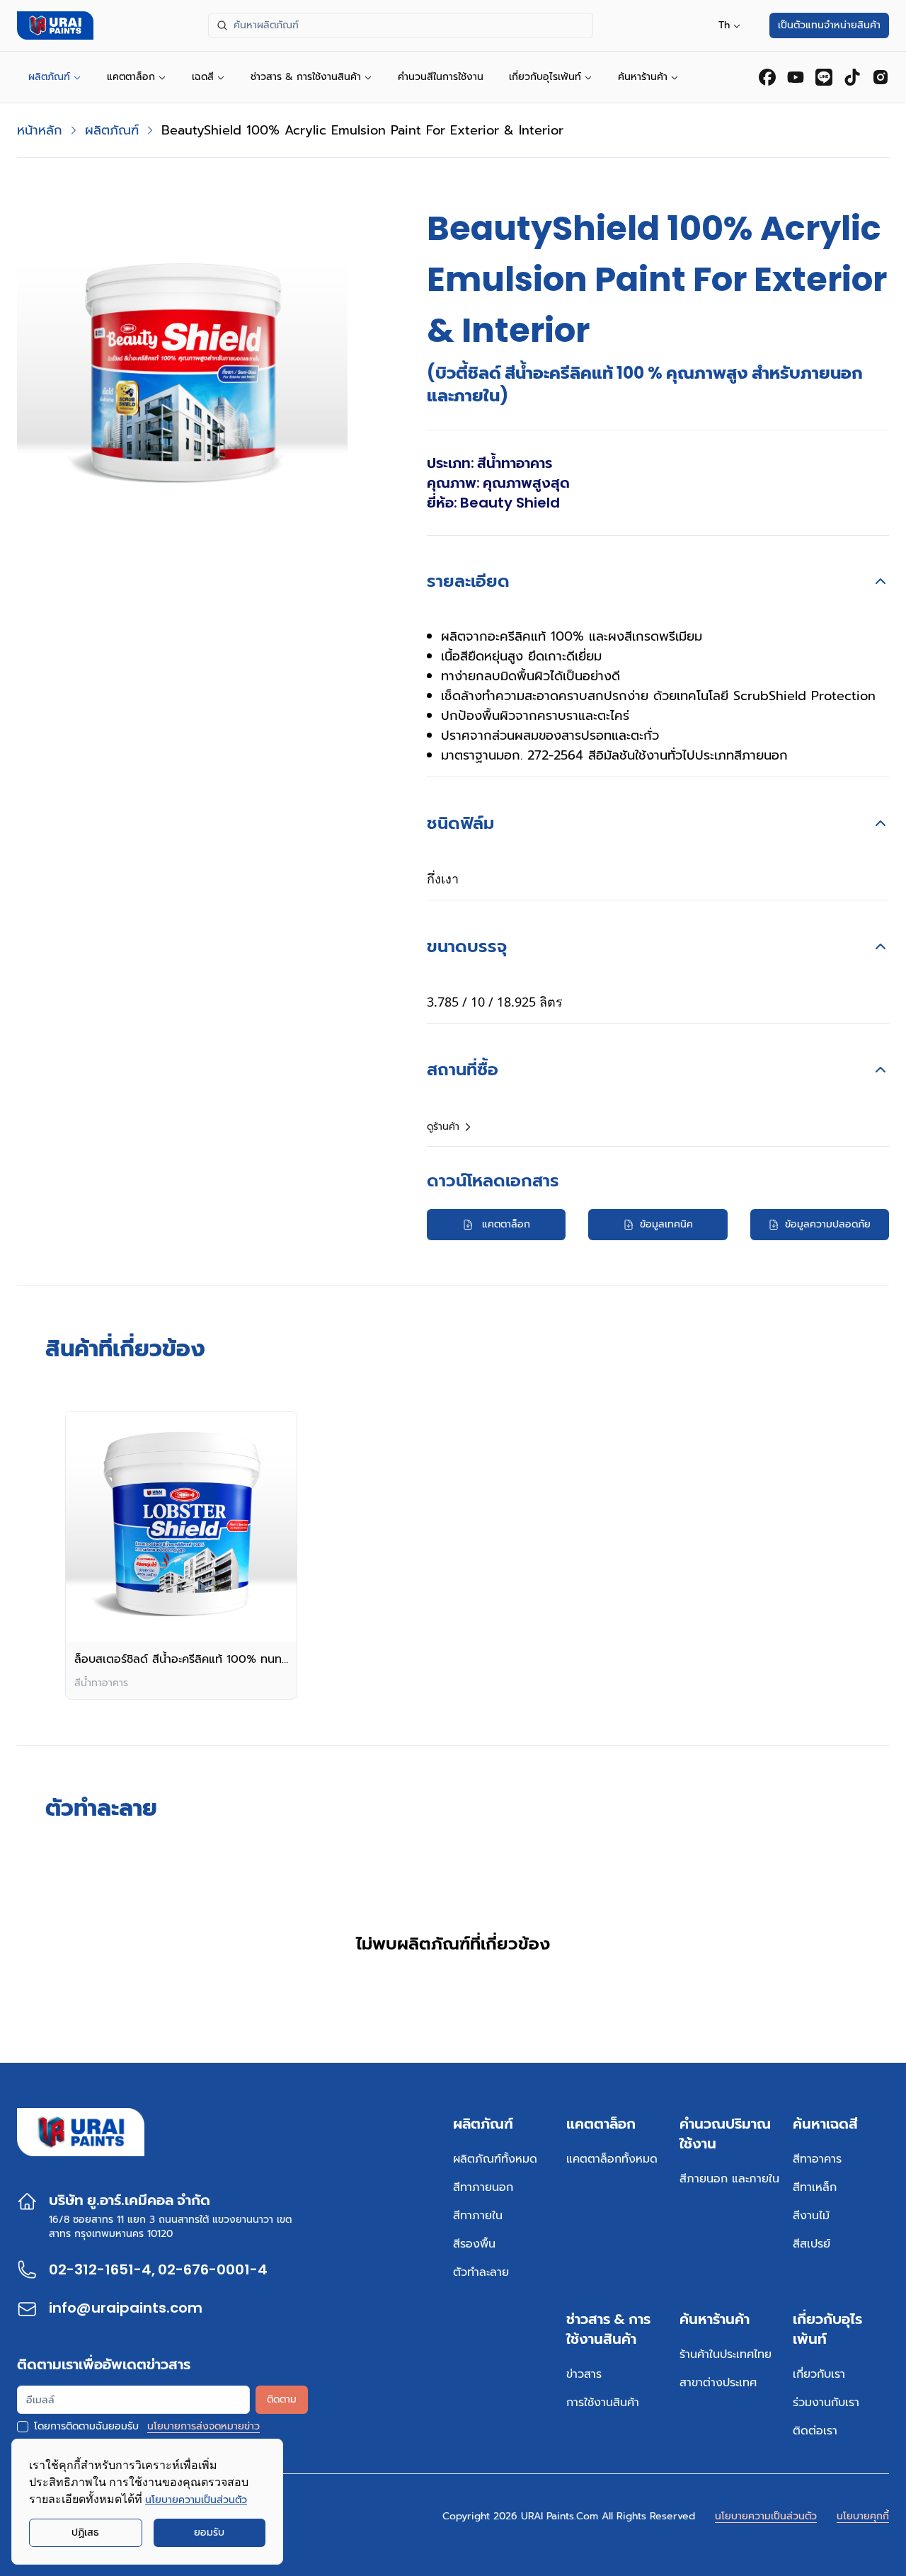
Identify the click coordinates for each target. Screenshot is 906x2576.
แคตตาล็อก (131, 77)
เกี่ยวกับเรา (819, 2374)
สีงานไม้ (811, 2216)
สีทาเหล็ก (815, 2187)
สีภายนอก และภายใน (729, 2179)
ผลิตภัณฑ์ (49, 77)
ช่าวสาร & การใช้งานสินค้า (306, 77)
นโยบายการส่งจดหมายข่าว (203, 2427)
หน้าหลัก (40, 130)
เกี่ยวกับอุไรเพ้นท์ (545, 77)
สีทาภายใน (478, 2216)
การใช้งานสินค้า (603, 2403)
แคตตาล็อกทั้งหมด (612, 2159)
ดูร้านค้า (443, 1127)
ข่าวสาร (584, 2374)
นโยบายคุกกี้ (863, 2516)
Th (724, 25)
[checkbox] (23, 2427)
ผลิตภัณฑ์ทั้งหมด (495, 2159)
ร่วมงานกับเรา (826, 2403)
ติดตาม (282, 2399)
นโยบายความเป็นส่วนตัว (766, 2516)
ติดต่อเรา (815, 2431)
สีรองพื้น (474, 2244)
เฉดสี (203, 77)
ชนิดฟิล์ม (460, 823)
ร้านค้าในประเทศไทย (726, 2354)
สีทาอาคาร (817, 2159)
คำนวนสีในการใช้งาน (441, 77)
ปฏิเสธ (85, 2532)
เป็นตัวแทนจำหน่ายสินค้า (829, 25)
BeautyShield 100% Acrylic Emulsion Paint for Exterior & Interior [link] (362, 130)
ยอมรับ (209, 2532)
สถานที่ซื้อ (463, 1069)
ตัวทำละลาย (481, 2272)
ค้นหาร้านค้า (643, 77)
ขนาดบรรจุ (467, 946)
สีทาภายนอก (483, 2187)
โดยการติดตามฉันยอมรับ (86, 2427)
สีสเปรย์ (812, 2244)
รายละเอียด (468, 581)
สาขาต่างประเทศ (718, 2383)
